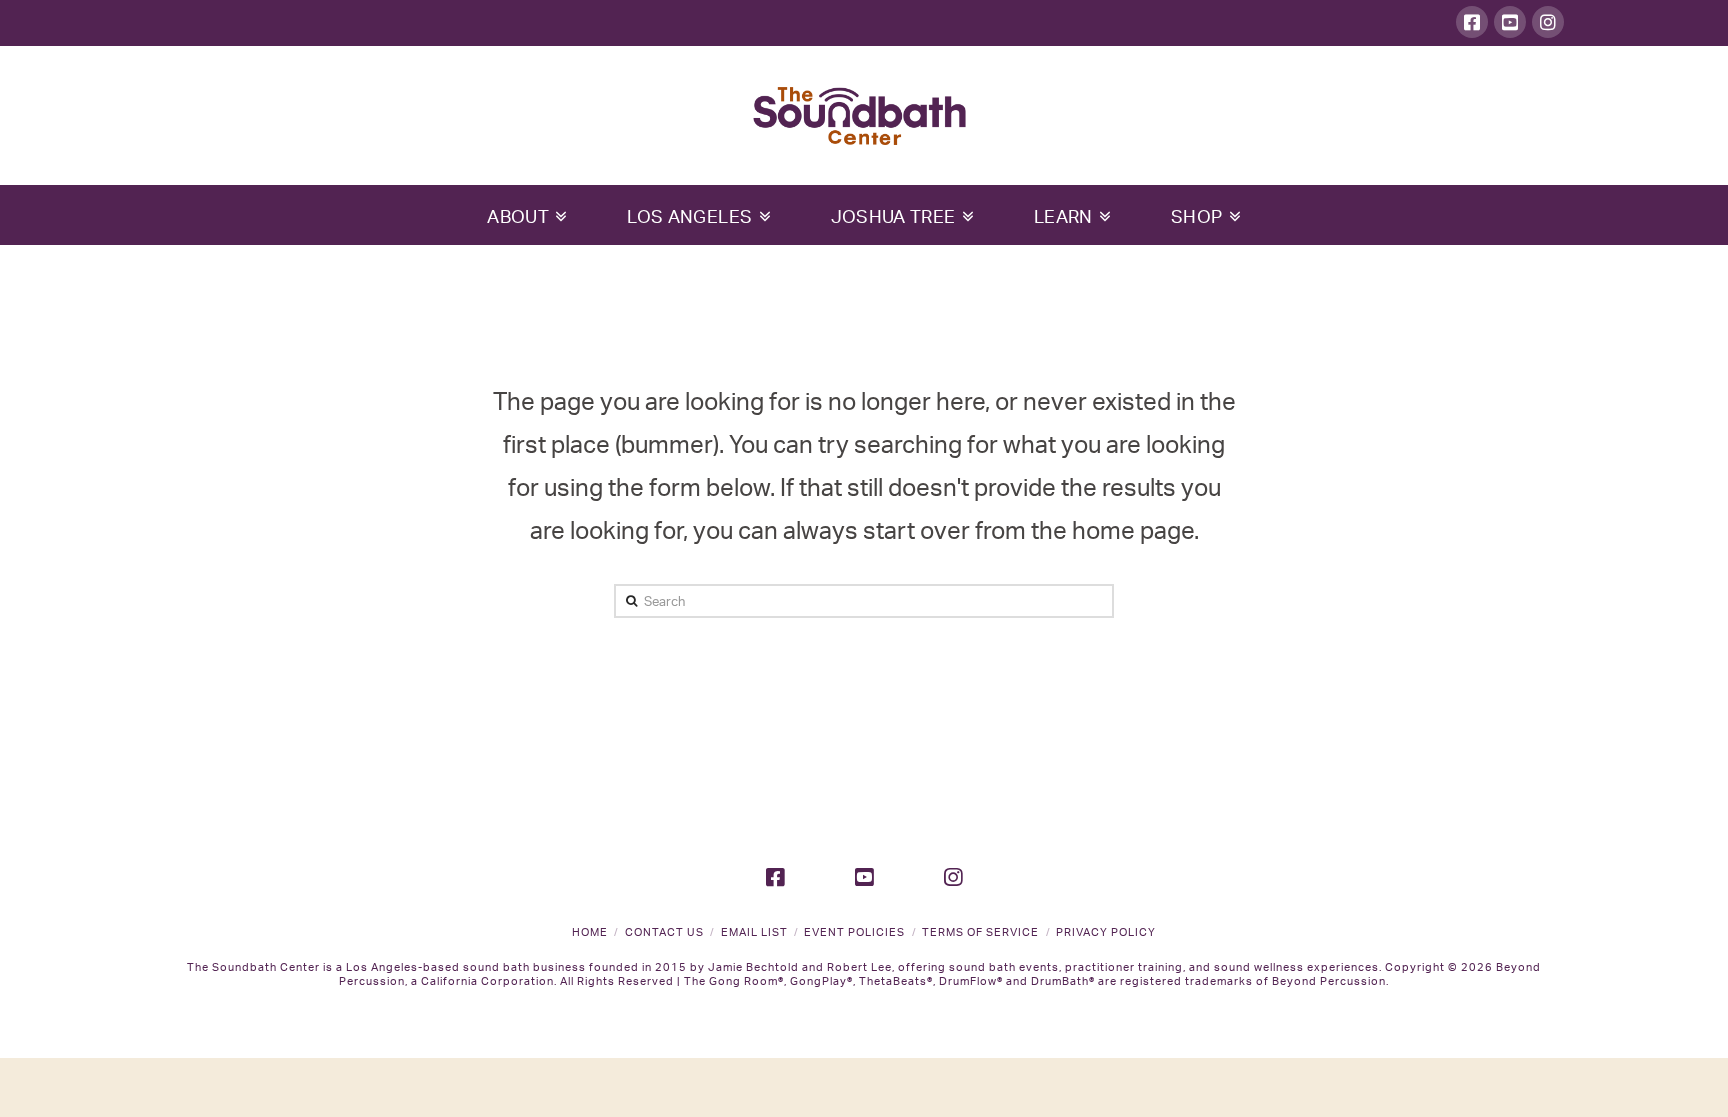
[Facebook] (1472, 22)
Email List (754, 932)
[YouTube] (1510, 22)
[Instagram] (1548, 22)
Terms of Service (980, 932)
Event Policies (854, 932)
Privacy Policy (1106, 932)
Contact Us (664, 932)
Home (590, 932)
